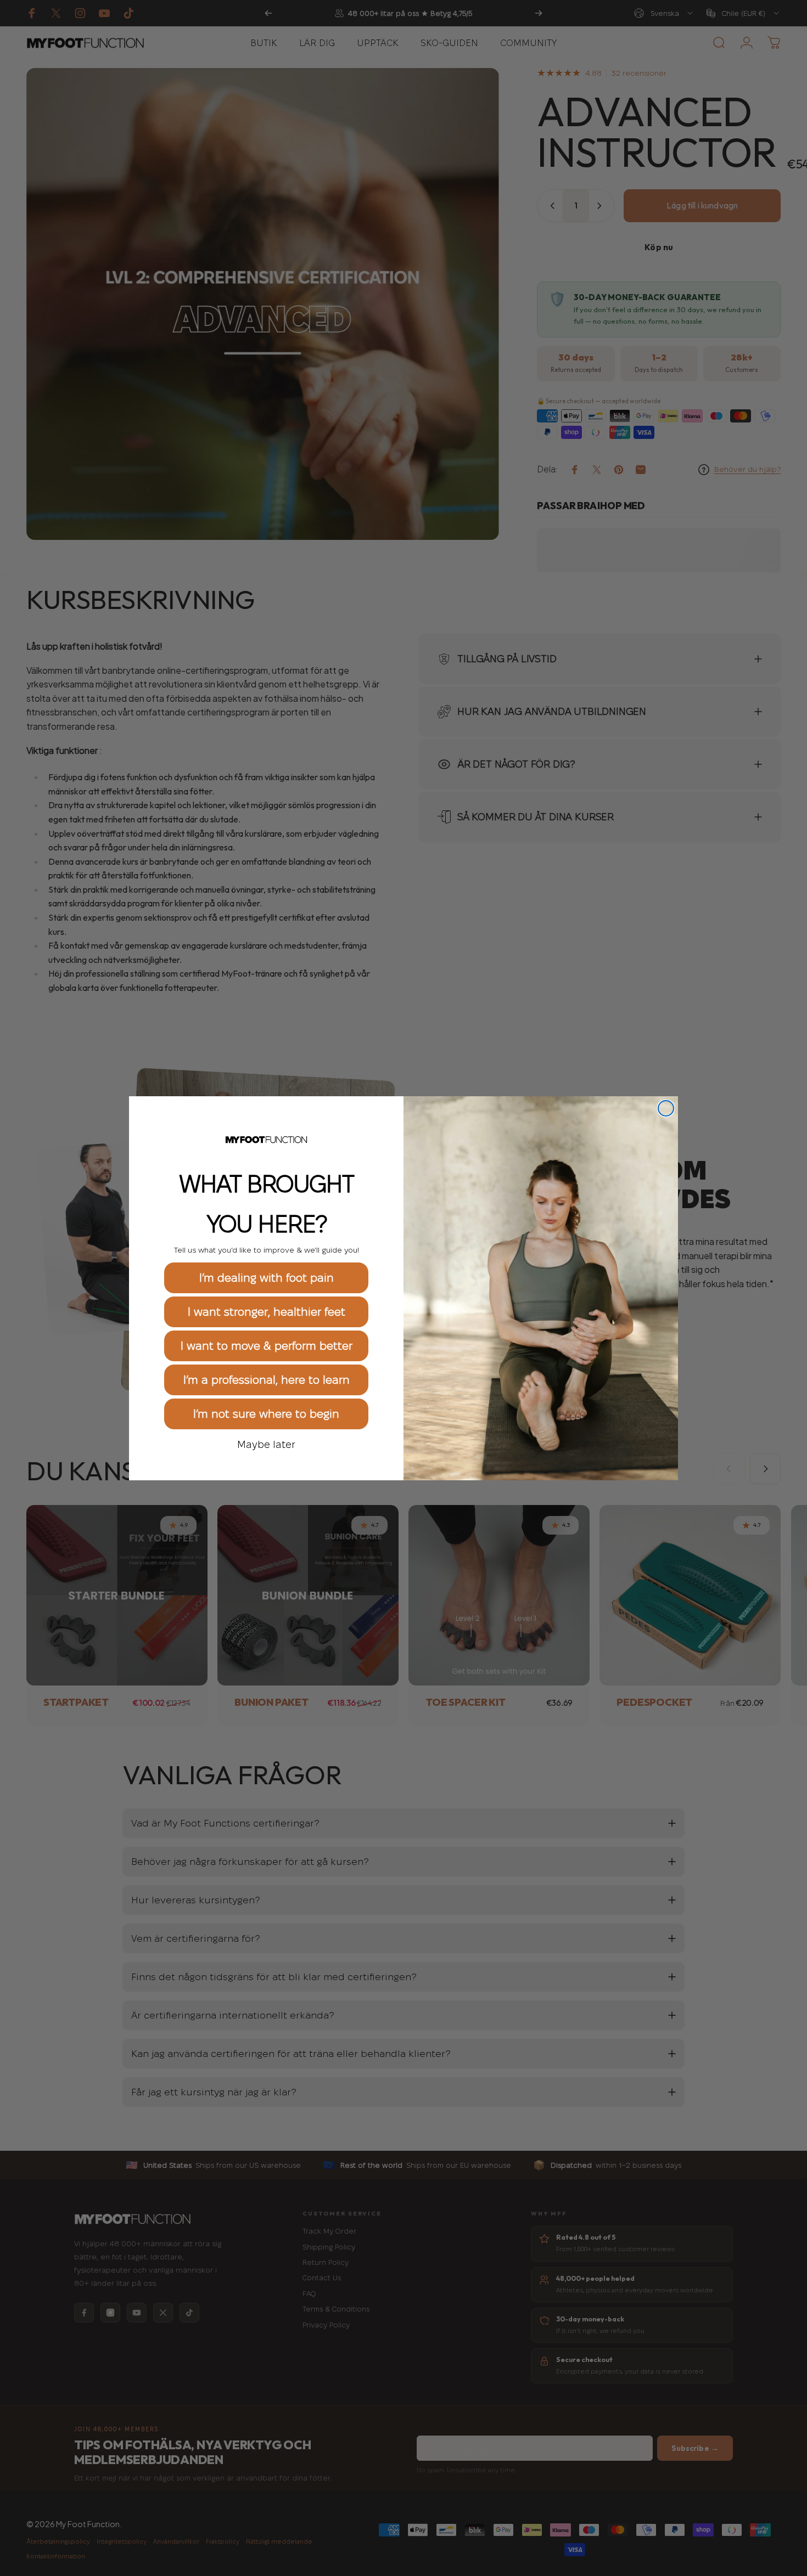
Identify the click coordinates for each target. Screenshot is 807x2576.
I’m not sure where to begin (266, 1413)
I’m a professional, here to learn (267, 1379)
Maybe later (266, 1444)
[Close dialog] (666, 1108)
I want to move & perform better (267, 1345)
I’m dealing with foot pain (267, 1277)
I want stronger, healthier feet (267, 1311)
